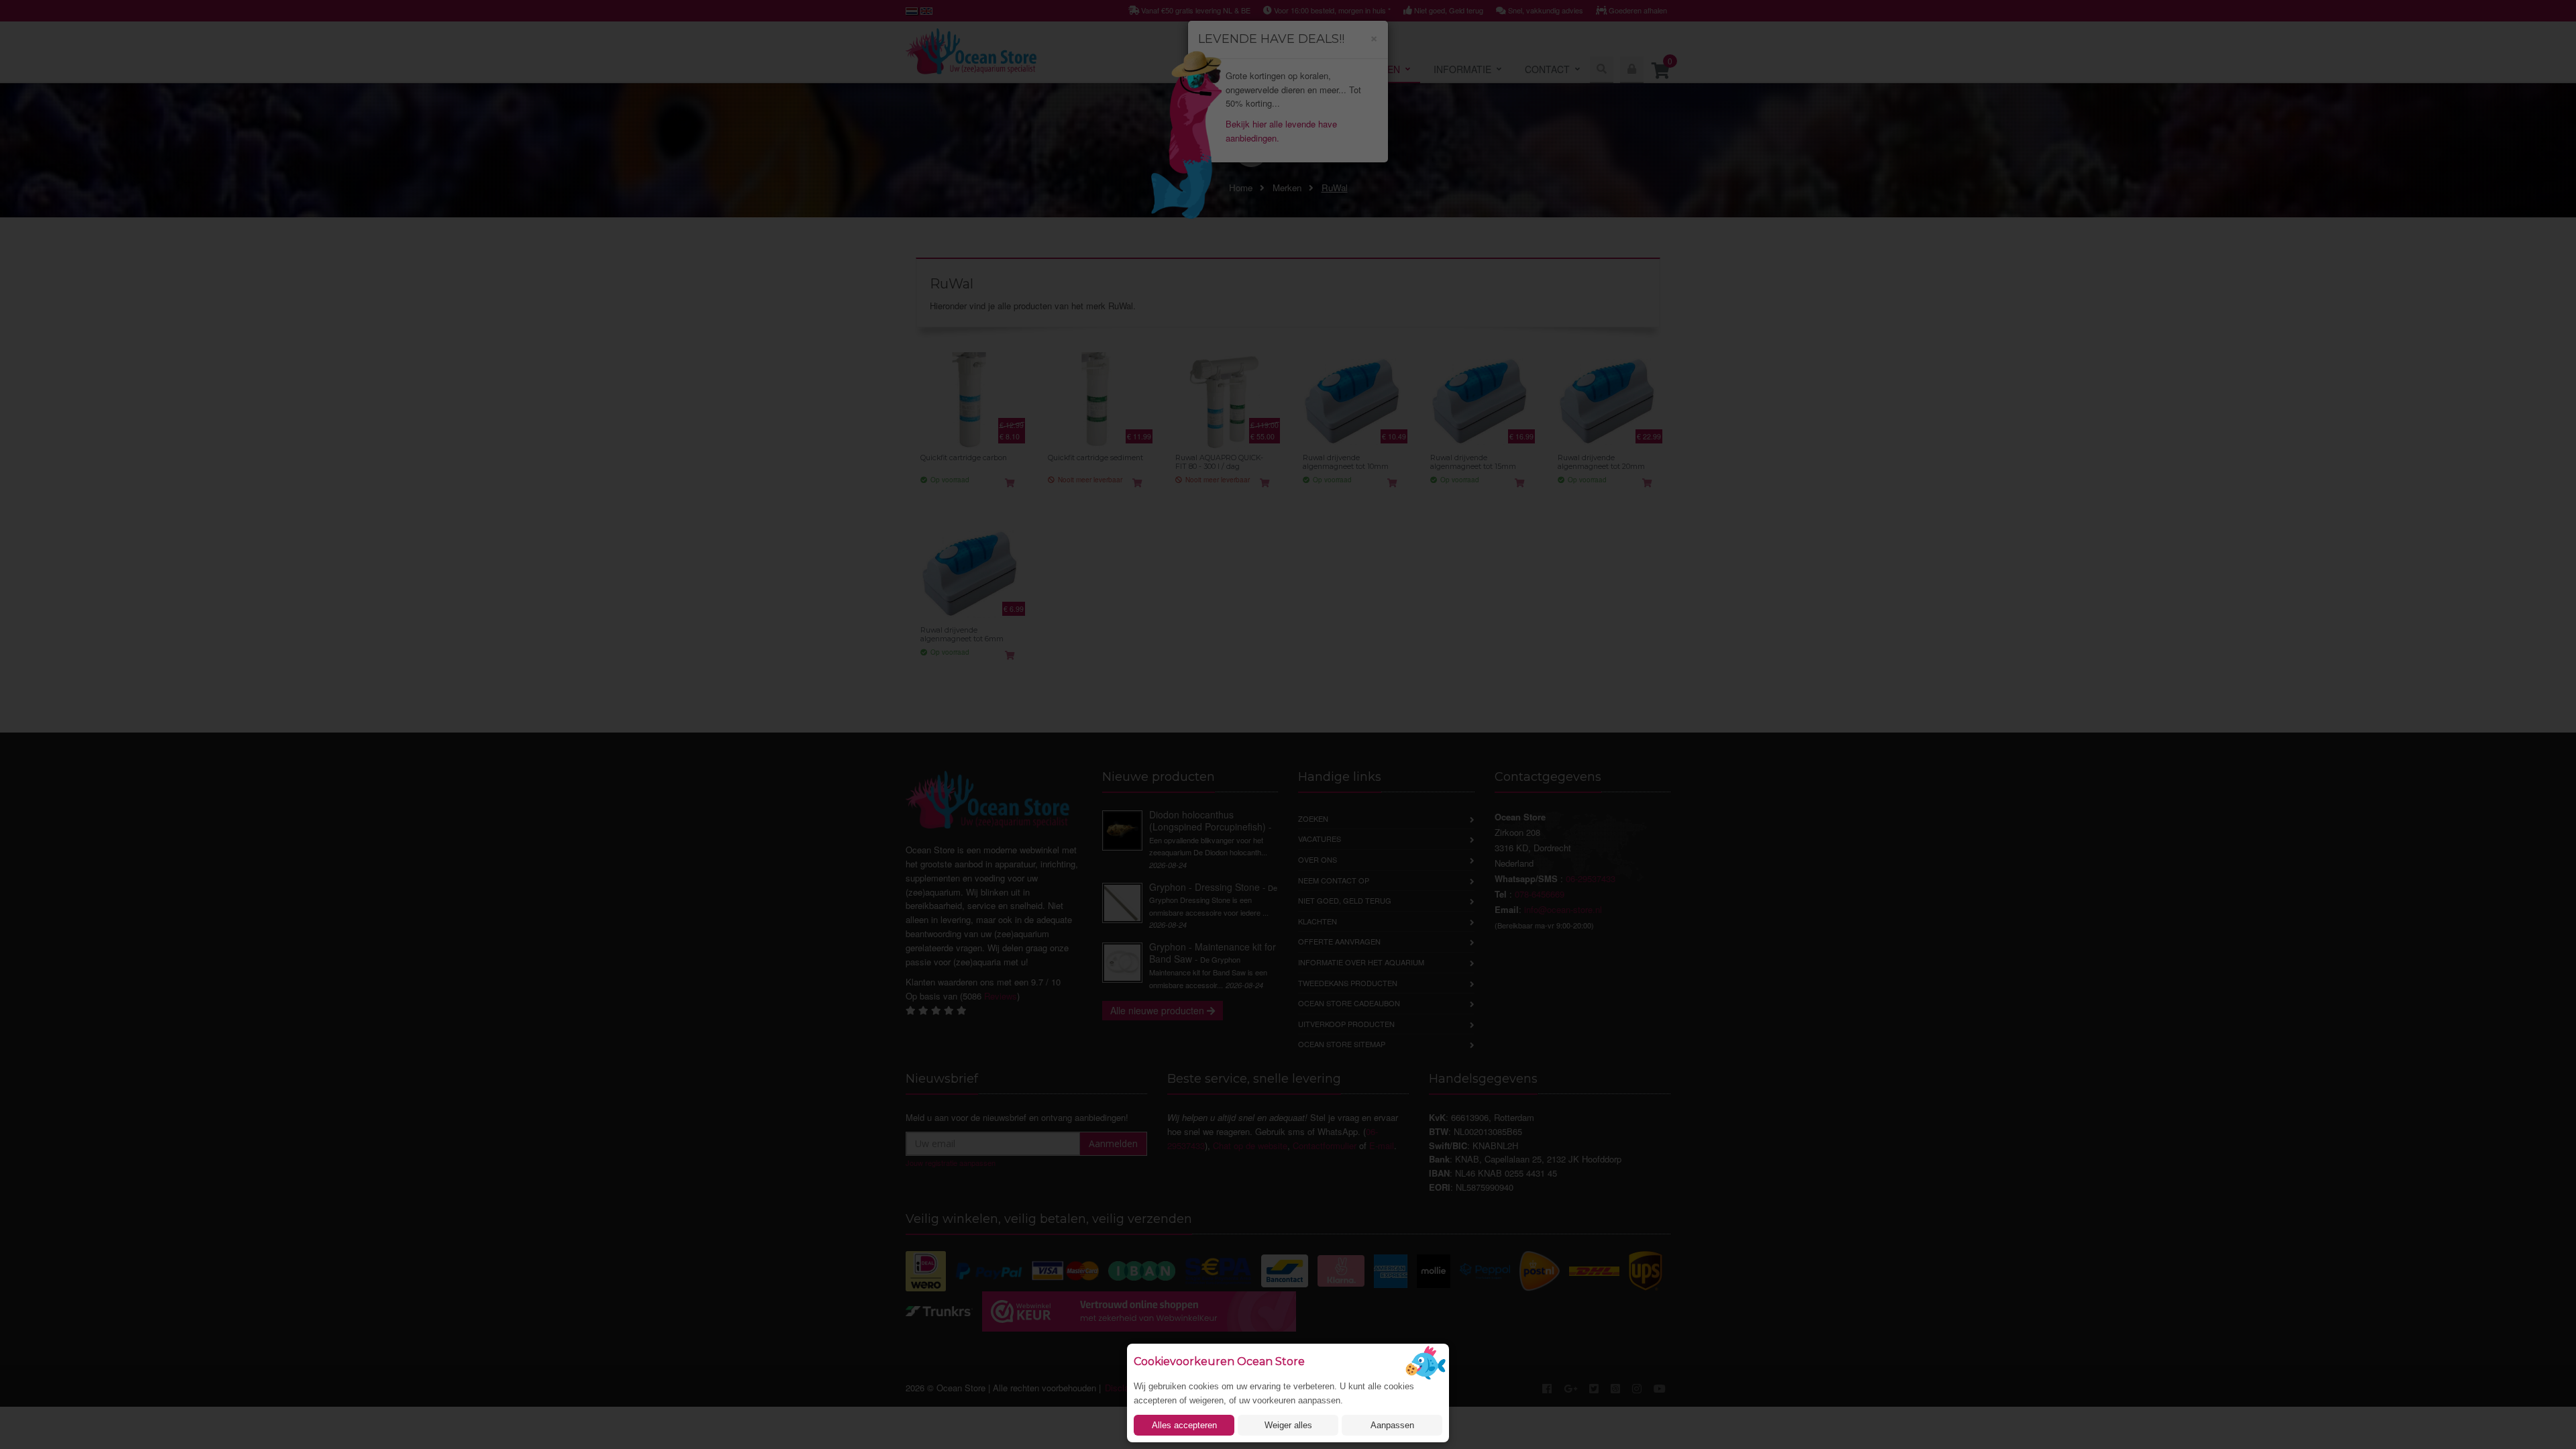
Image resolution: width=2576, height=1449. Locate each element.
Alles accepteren (1184, 1425)
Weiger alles (1288, 1425)
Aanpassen (1392, 1425)
